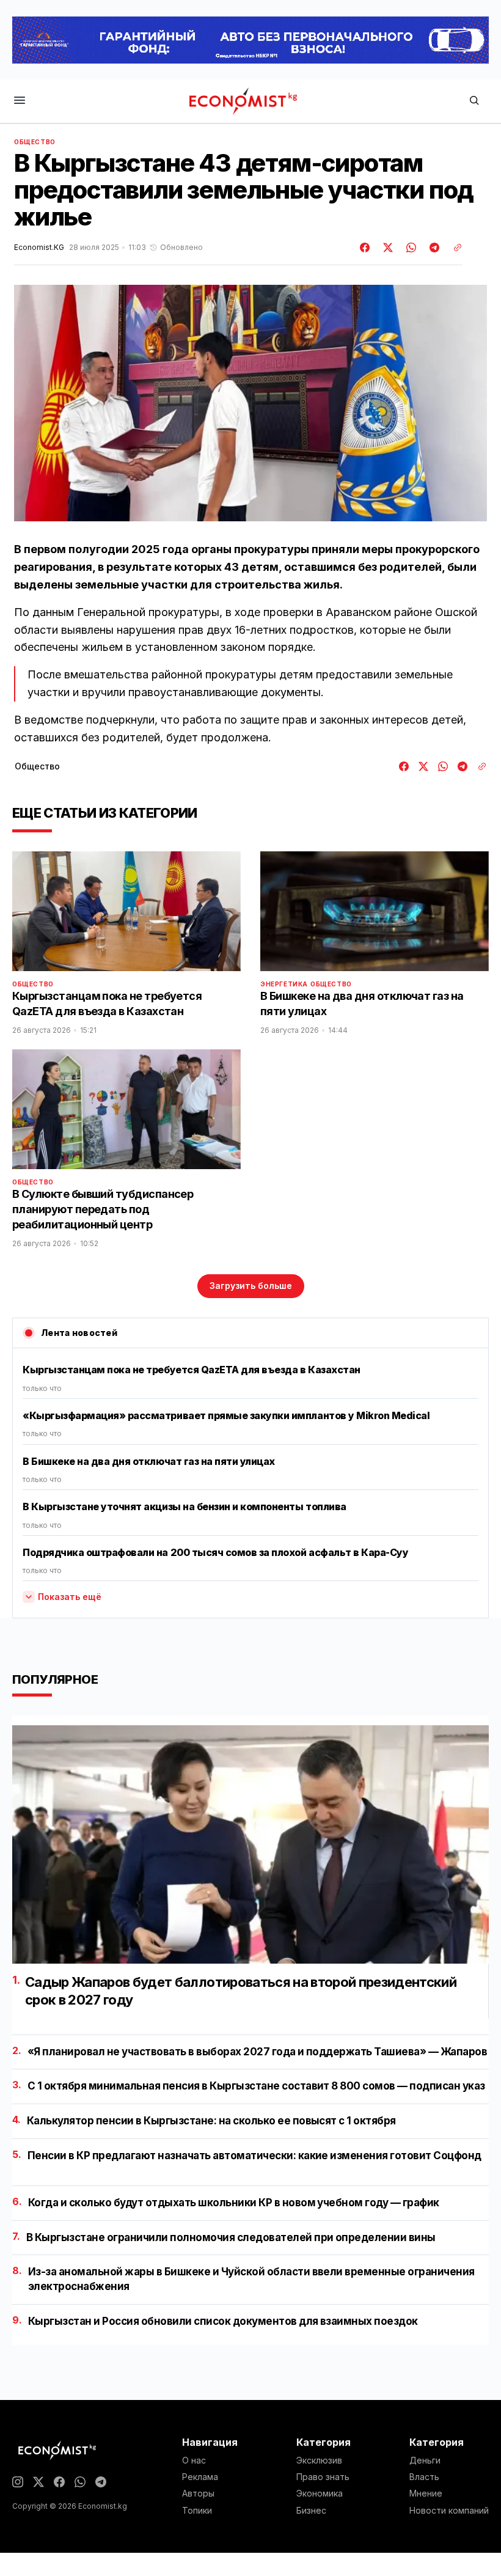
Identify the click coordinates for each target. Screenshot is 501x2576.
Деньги (425, 2460)
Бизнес (311, 2511)
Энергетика (284, 984)
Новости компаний (449, 2511)
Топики (197, 2511)
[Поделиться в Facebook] (365, 248)
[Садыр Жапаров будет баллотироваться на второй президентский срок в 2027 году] (250, 1844)
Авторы (198, 2493)
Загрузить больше (251, 1286)
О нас (194, 2460)
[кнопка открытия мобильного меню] (20, 101)
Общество (35, 142)
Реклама (200, 2477)
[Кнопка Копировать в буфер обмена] (453, 248)
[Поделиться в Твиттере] (386, 248)
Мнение (426, 2493)
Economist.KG (39, 248)
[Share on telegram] (433, 248)
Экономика (320, 2493)
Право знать (323, 2477)
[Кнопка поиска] (474, 101)
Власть (424, 2477)
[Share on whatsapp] (409, 248)
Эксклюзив (319, 2460)
